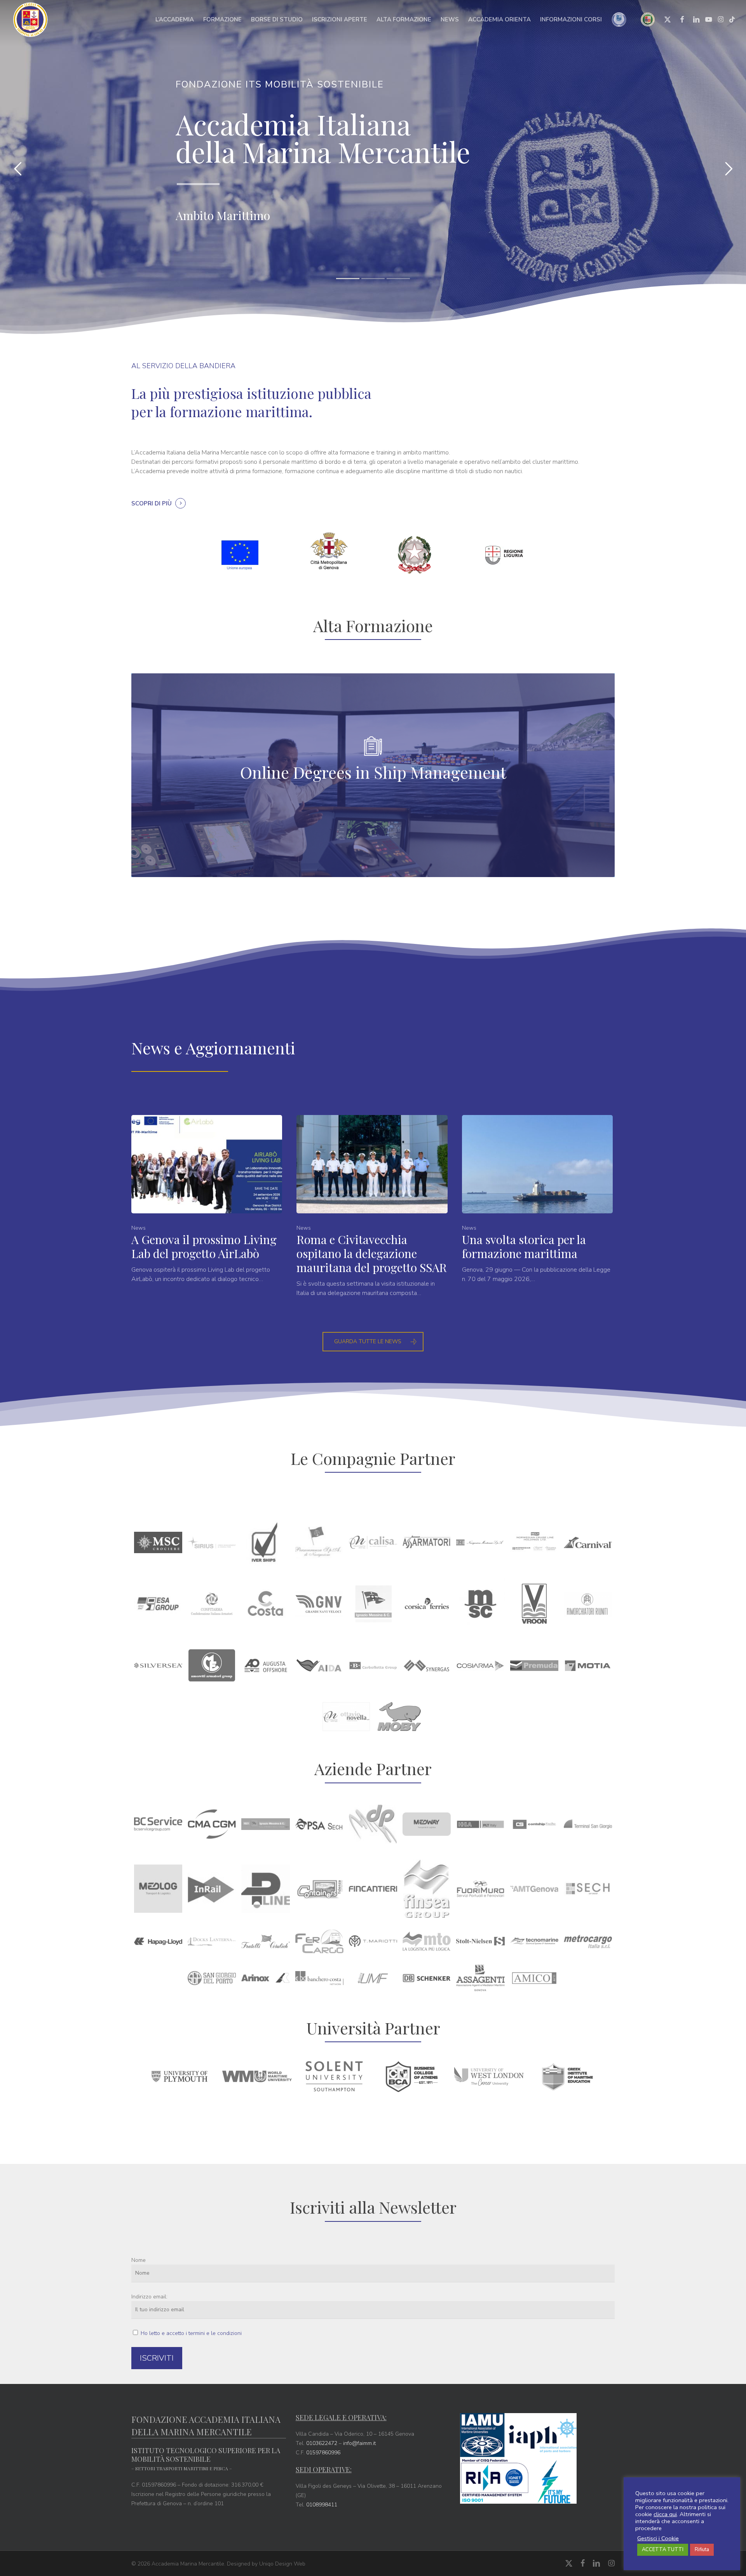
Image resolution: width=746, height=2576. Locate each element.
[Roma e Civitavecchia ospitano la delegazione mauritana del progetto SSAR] (372, 1206)
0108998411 (322, 2505)
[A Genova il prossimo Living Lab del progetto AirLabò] (207, 1199)
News (139, 1228)
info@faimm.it (359, 2443)
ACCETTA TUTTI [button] (663, 2550)
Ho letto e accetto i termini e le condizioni (191, 2333)
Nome (139, 2260)
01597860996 (323, 2453)
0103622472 (322, 2443)
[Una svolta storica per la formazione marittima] (537, 1199)
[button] (373, 1342)
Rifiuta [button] (702, 2550)
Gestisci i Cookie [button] (658, 2538)
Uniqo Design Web (282, 2564)
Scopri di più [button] (152, 503)
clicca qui (665, 2514)
